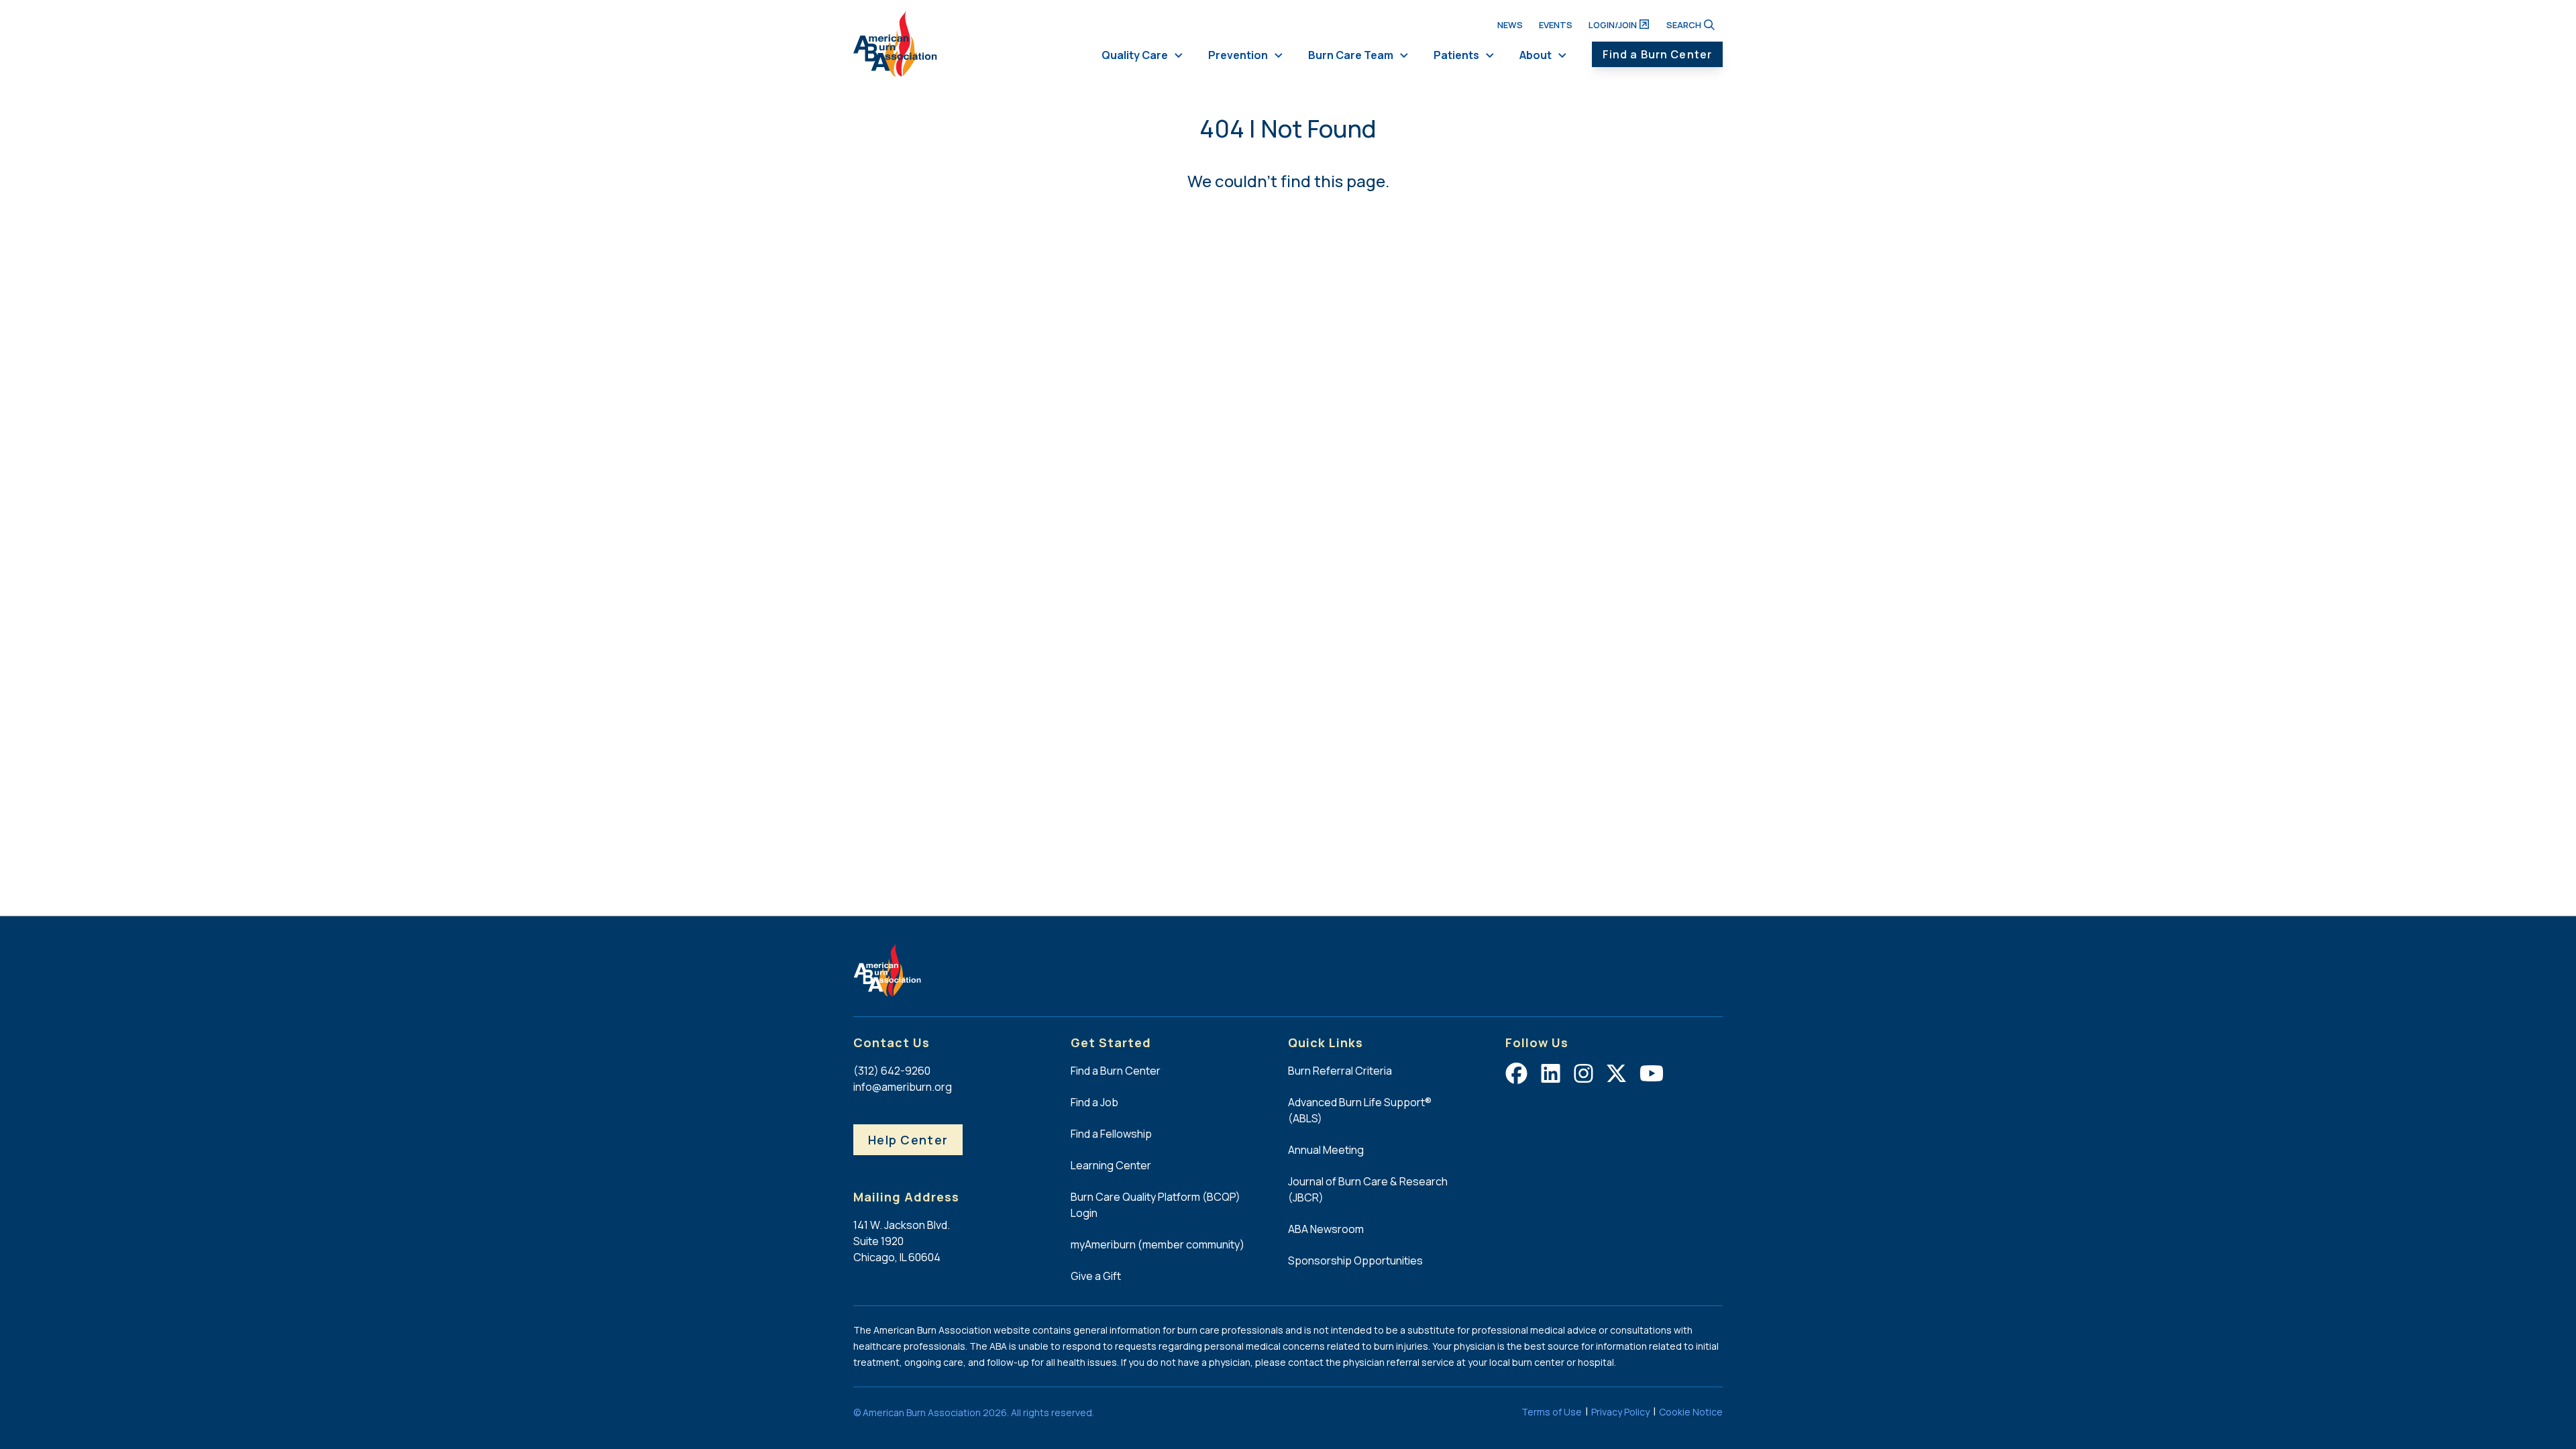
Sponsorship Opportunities (1355, 1260)
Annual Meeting (1326, 1150)
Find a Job (1094, 1102)
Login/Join (1613, 25)
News (1510, 25)
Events (1556, 25)
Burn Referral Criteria (1340, 1071)
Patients (1456, 55)
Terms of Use (1552, 1412)
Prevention (1238, 55)
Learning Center (1111, 1165)
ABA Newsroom (1326, 1229)
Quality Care (1135, 55)
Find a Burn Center (1657, 54)
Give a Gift (1096, 1276)
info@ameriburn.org (903, 1087)
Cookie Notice (1691, 1412)
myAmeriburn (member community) (1158, 1244)
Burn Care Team (1351, 55)
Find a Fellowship (1111, 1134)
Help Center (908, 1140)
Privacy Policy (1620, 1412)
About (1536, 55)
